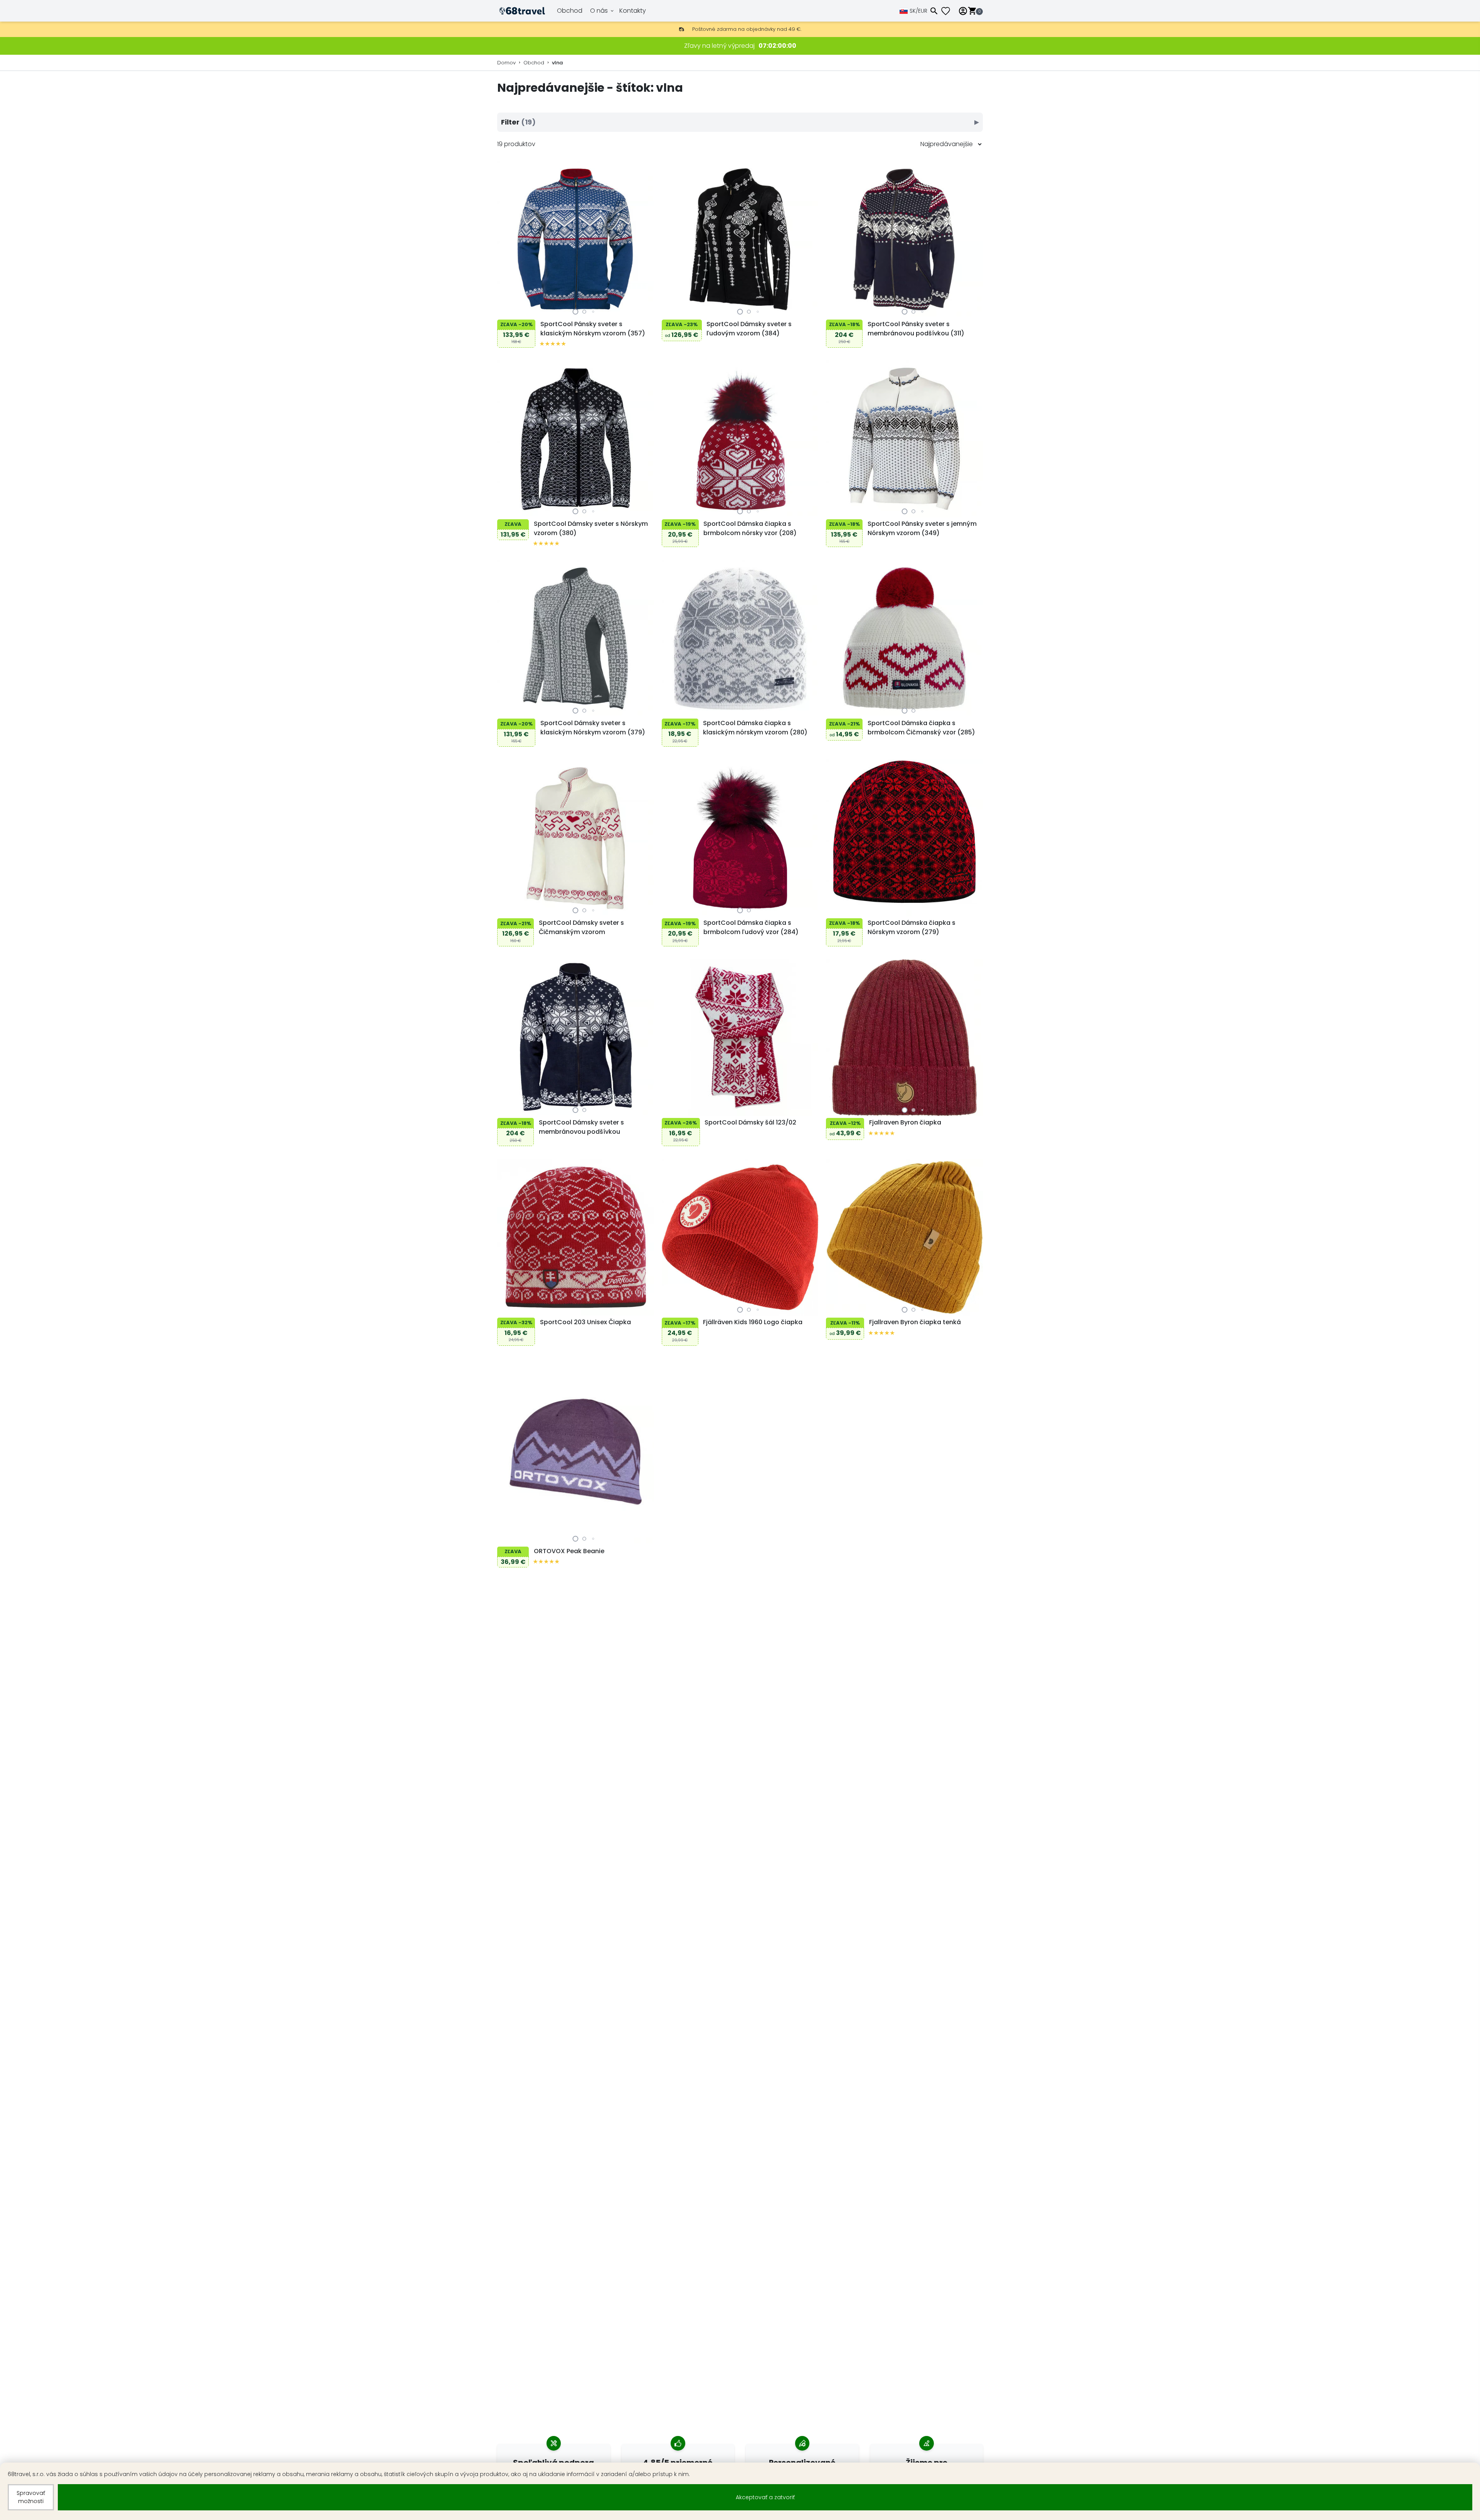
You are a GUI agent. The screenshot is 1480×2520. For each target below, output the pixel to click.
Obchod (570, 11)
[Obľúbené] (949, 11)
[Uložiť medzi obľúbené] (505, 310)
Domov (506, 63)
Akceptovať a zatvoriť (765, 2497)
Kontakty (633, 11)
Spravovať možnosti (31, 2497)
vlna (557, 63)
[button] (576, 312)
